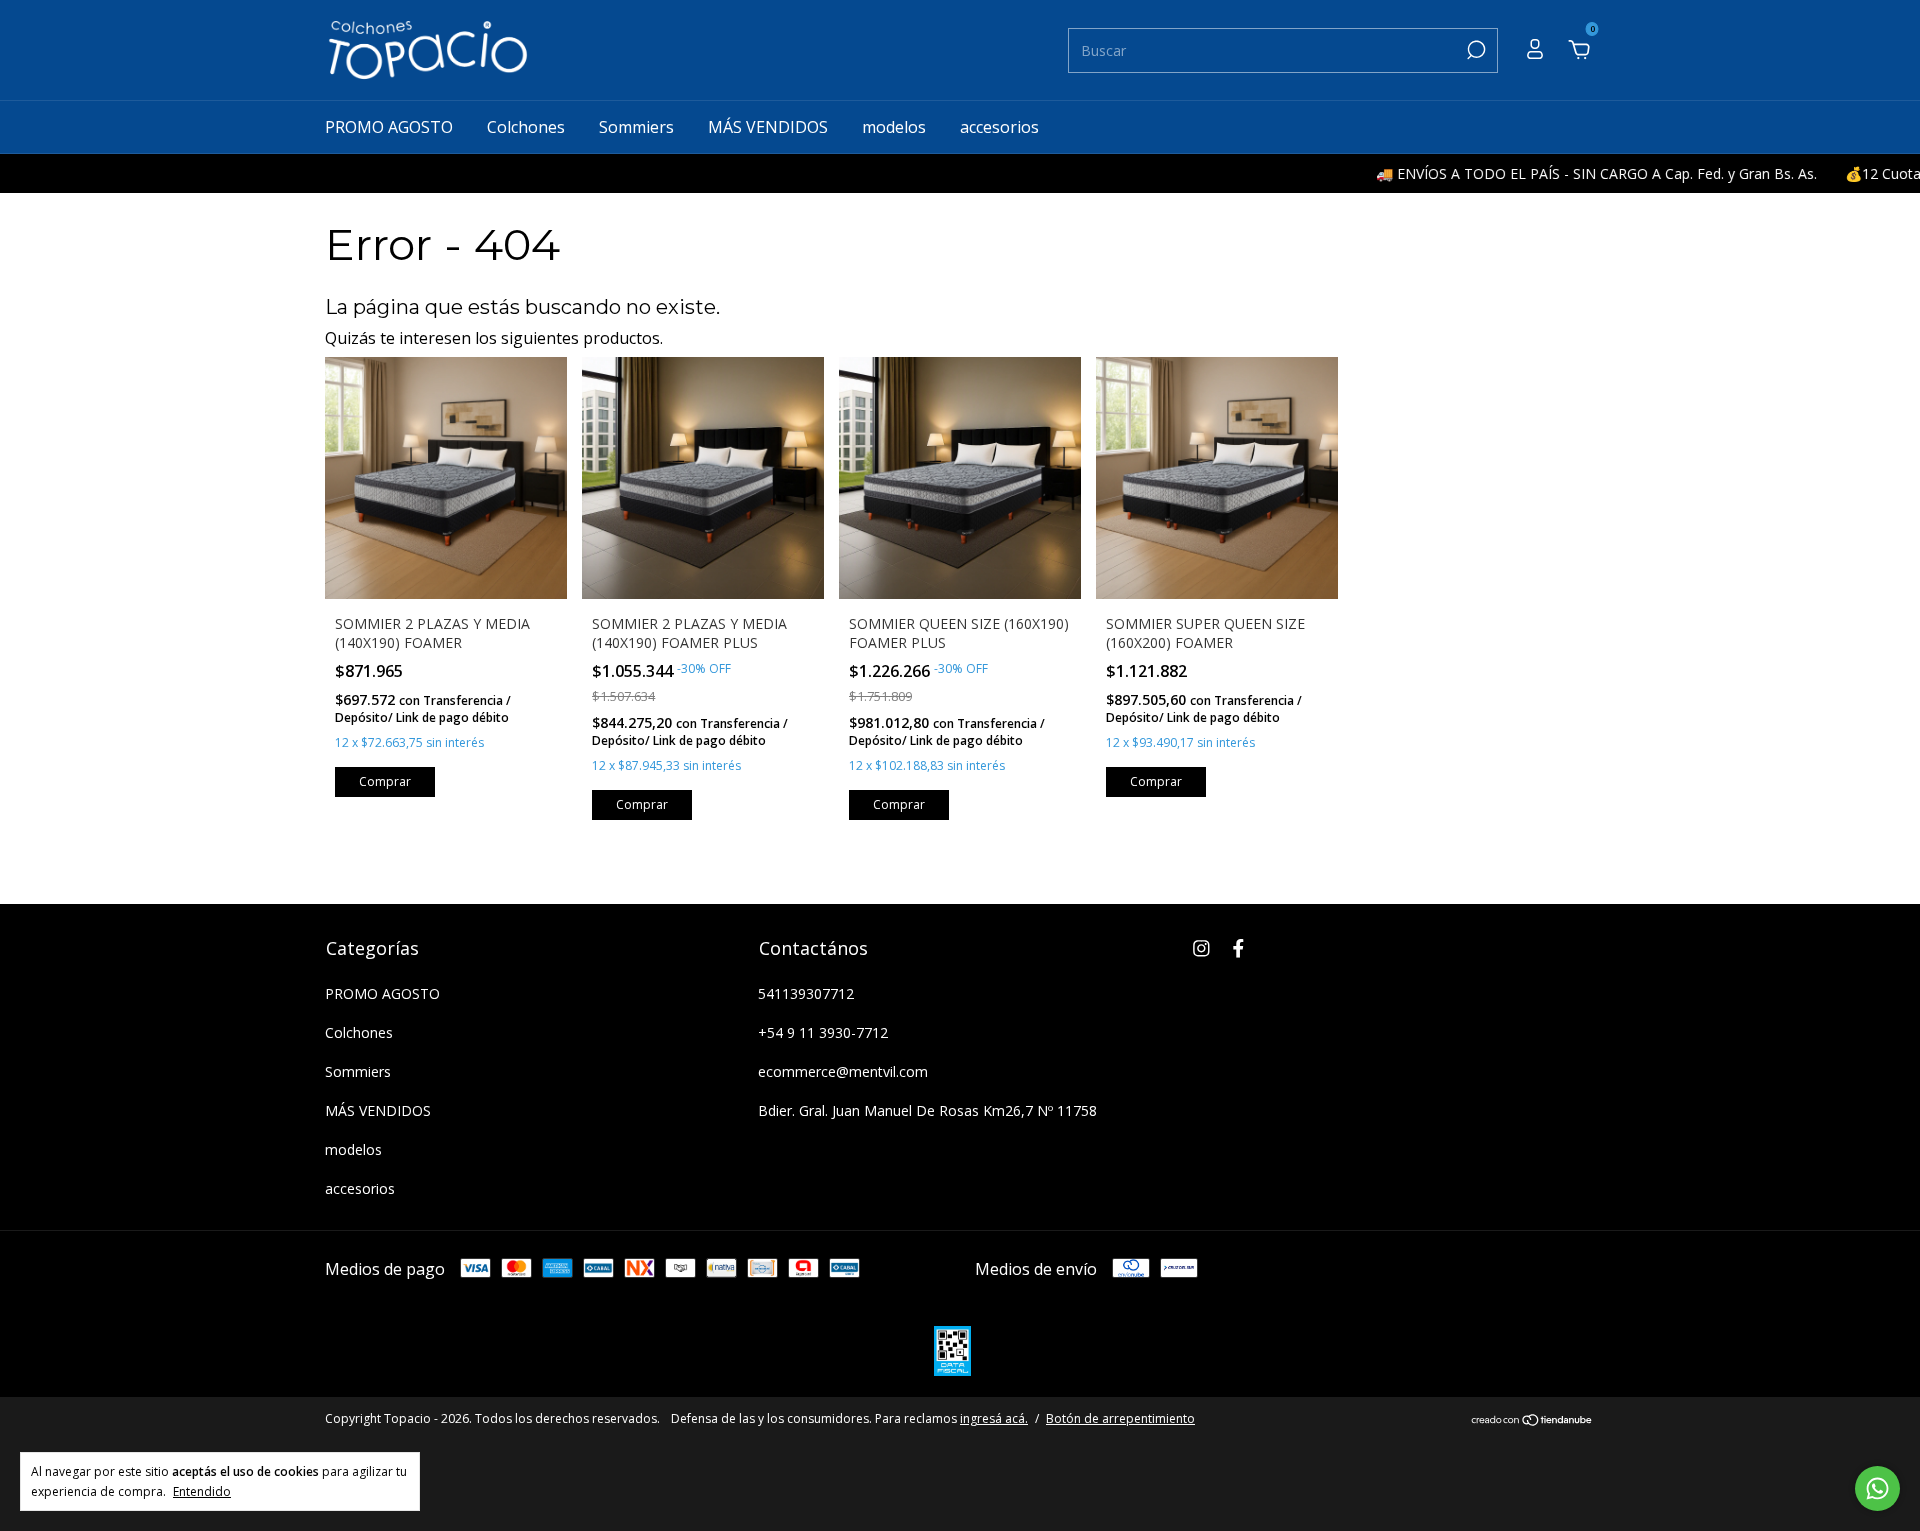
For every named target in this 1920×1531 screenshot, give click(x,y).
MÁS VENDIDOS (768, 127)
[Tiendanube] (1532, 1421)
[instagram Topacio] (1201, 947)
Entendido (202, 1491)
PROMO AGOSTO (389, 127)
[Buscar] (1474, 50)
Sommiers (636, 127)
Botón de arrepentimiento (1120, 1418)
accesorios (999, 127)
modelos (894, 127)
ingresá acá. (994, 1418)
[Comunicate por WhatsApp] (1877, 1488)
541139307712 (806, 993)
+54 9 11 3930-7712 (823, 1032)
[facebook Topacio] (1238, 947)
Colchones (526, 127)
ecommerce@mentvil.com (843, 1071)
